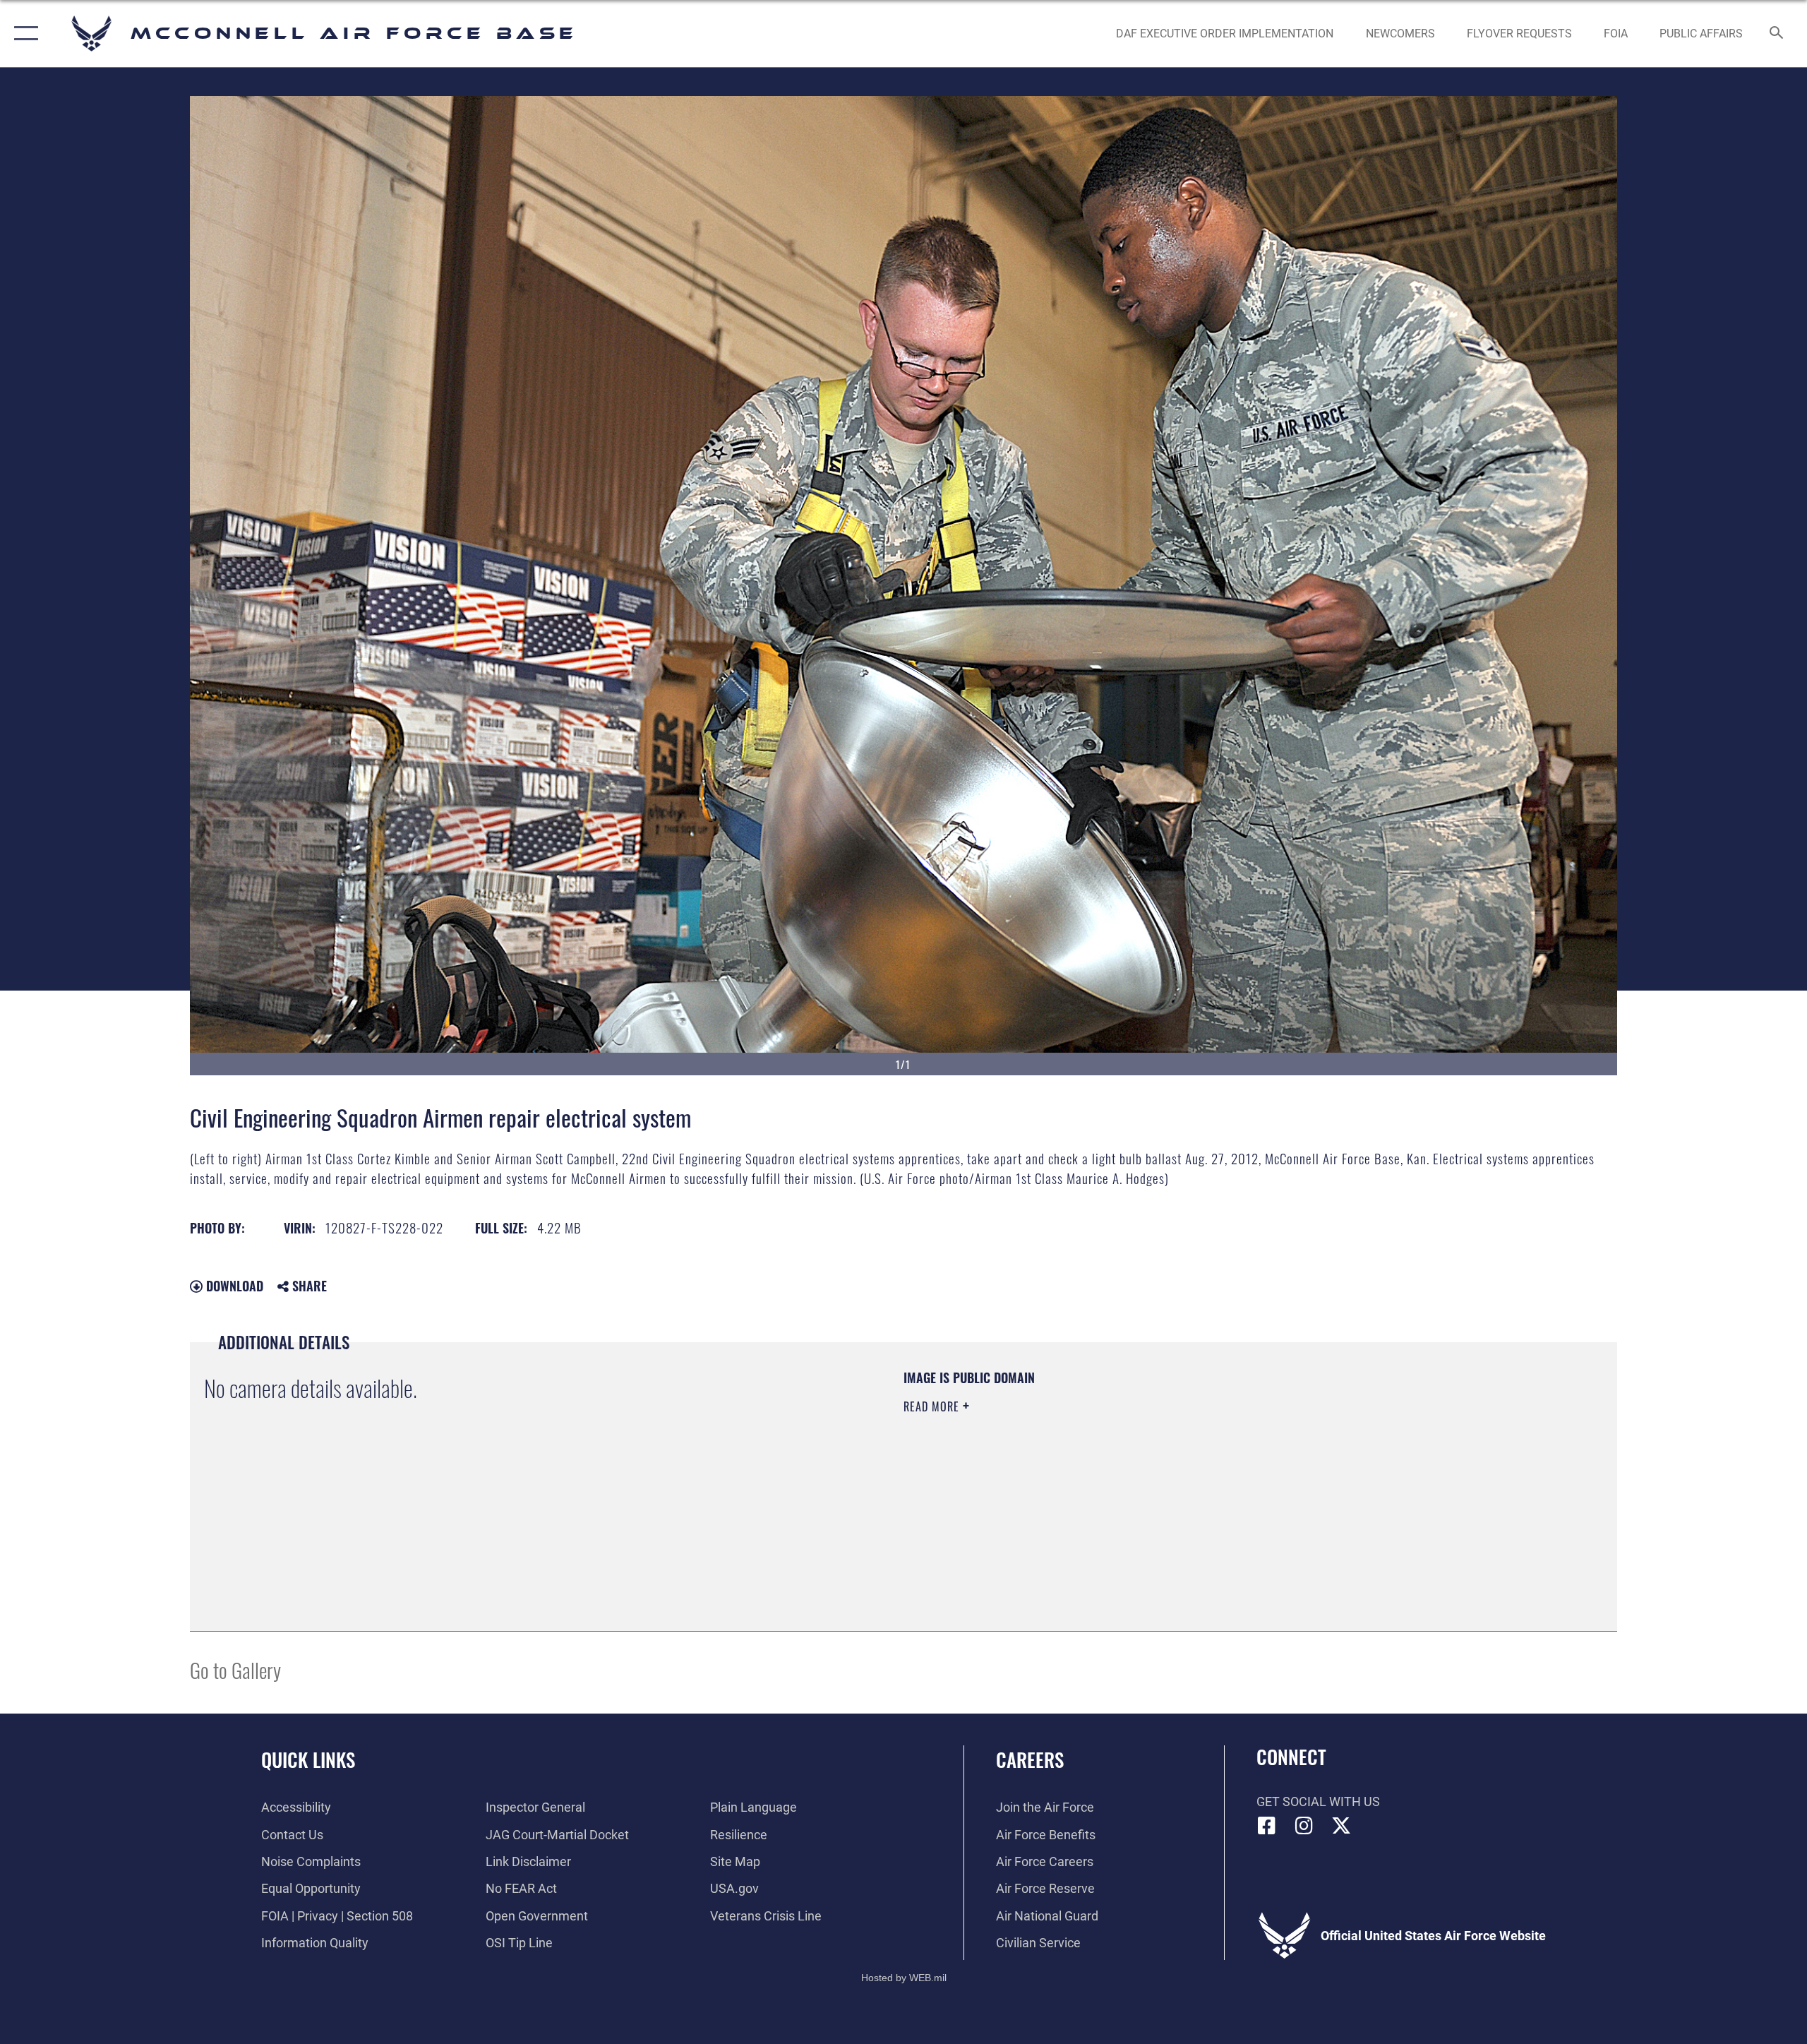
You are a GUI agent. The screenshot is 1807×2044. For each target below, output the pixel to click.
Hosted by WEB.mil (904, 1978)
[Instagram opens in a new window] (1304, 1826)
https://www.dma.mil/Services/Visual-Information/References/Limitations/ (1069, 1476)
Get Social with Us (1318, 1801)
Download (233, 1286)
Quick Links (308, 1759)
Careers (1030, 1759)
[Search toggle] (1777, 34)
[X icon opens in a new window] (1341, 1826)
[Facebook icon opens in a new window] (1267, 1826)
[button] (23, 34)
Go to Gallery (235, 1669)
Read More (933, 1406)
